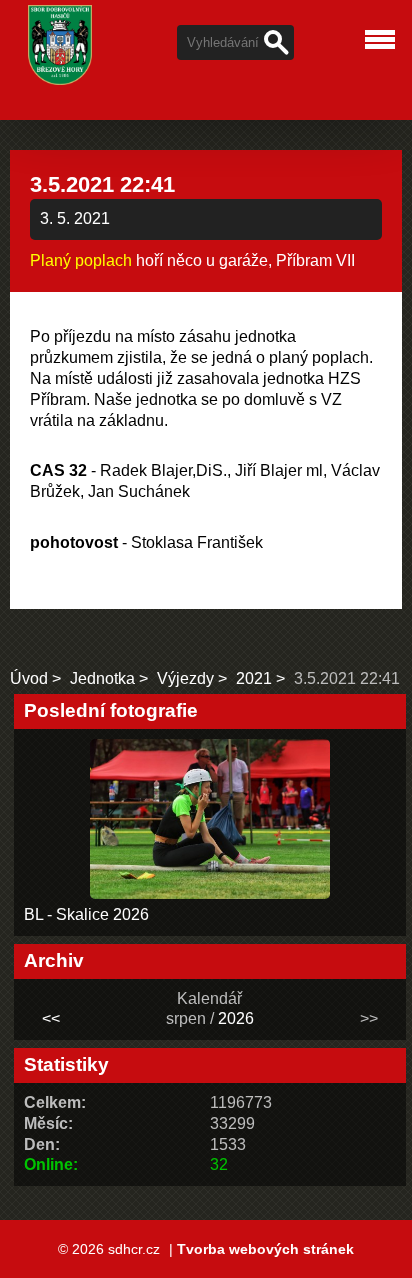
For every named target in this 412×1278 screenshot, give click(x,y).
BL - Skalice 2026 (86, 914)
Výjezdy (185, 678)
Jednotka (102, 678)
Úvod (29, 678)
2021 (254, 678)
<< (51, 1018)
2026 (236, 1018)
